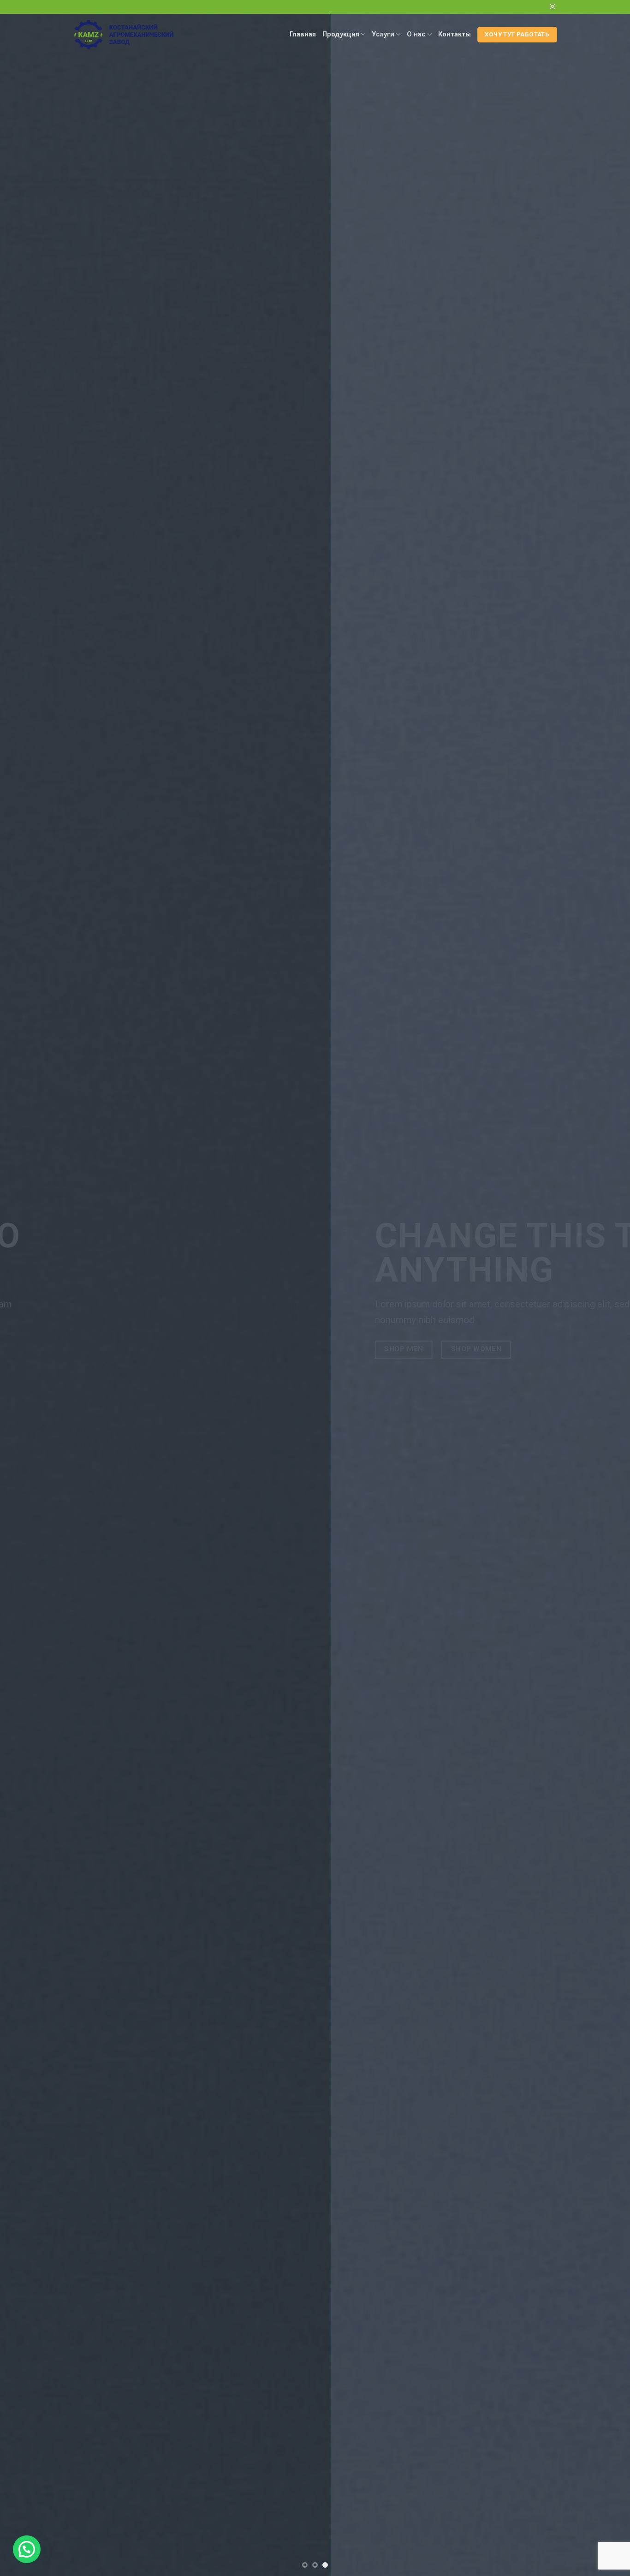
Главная (303, 34)
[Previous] (24, 1288)
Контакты (455, 34)
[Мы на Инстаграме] (553, 7)
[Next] (606, 1288)
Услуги (383, 34)
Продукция (341, 34)
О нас (416, 34)
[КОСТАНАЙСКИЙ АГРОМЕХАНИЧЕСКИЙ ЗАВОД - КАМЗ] (129, 35)
